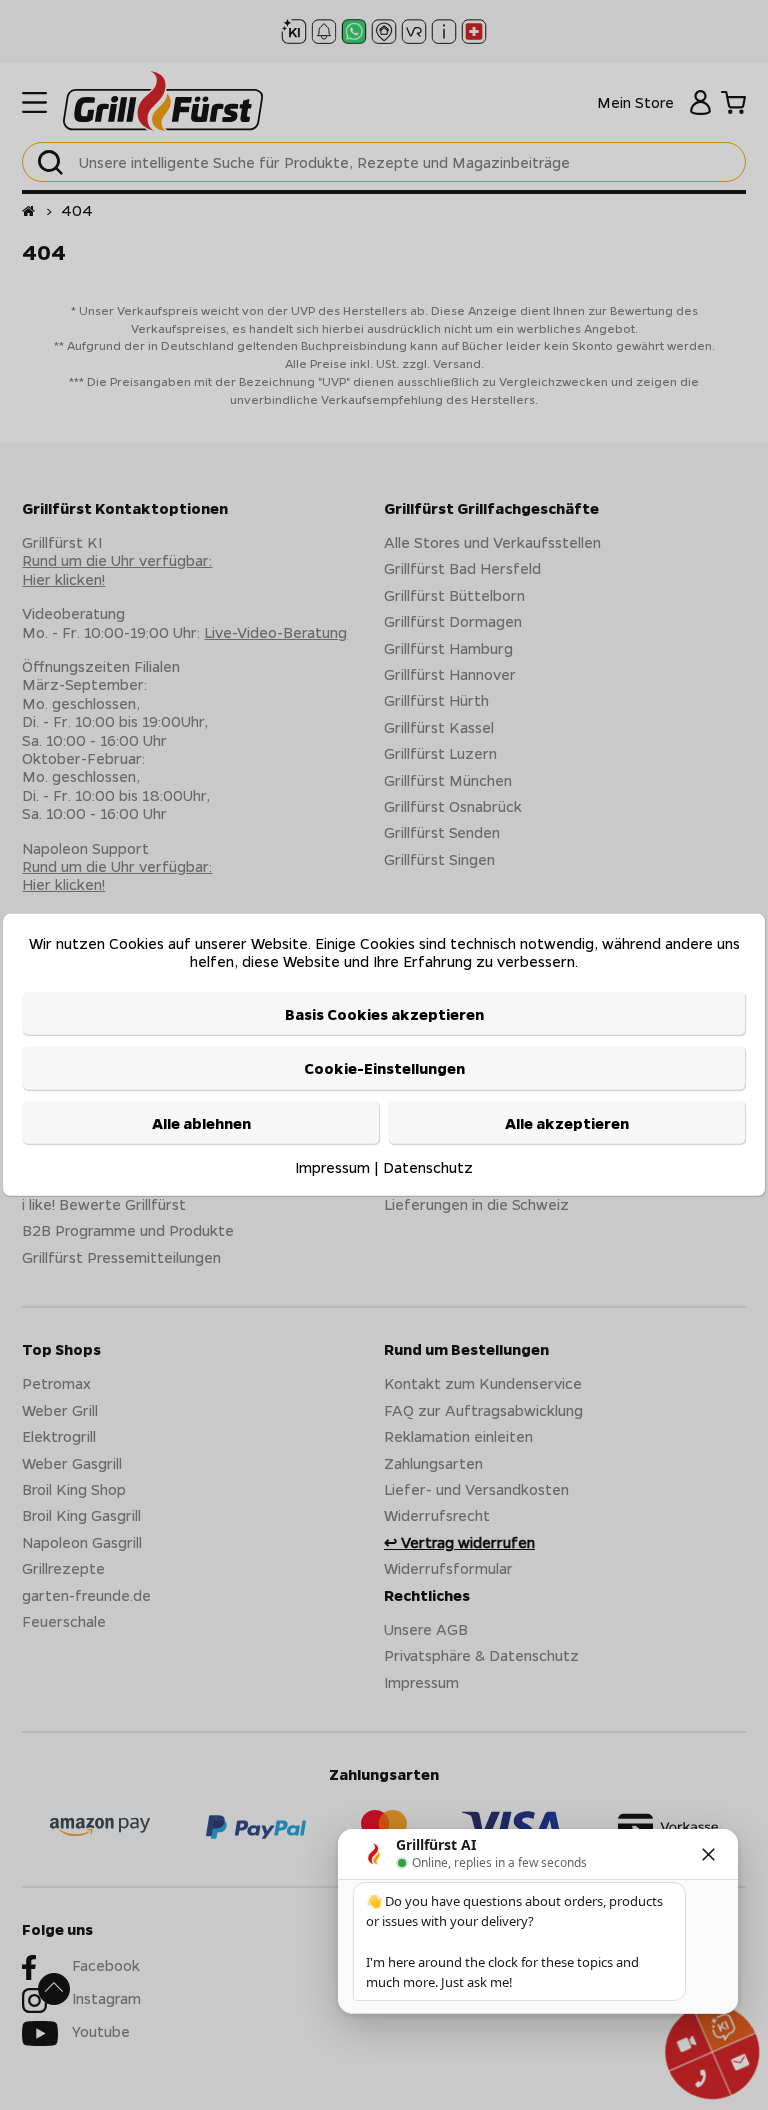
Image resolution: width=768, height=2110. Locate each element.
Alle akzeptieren (567, 1122)
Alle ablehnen (201, 1122)
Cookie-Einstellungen (384, 1068)
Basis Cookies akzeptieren (384, 1014)
